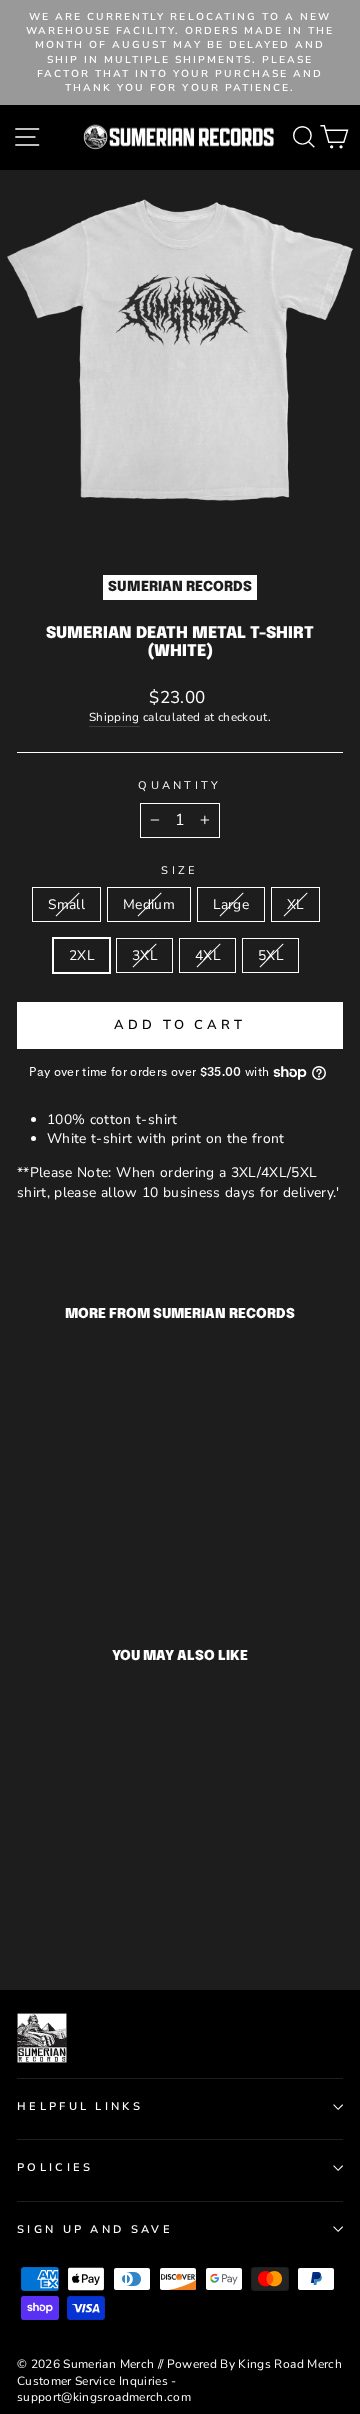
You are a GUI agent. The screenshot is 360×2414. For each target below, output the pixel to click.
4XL (207, 955)
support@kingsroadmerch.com (104, 2397)
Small (66, 904)
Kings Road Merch (290, 2364)
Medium (149, 904)
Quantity (180, 785)
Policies (55, 2167)
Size (179, 870)
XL (295, 904)
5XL (270, 955)
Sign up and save (95, 2229)
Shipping (114, 717)
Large (231, 904)
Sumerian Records (180, 587)
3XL (144, 955)
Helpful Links (80, 2106)
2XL (81, 955)
